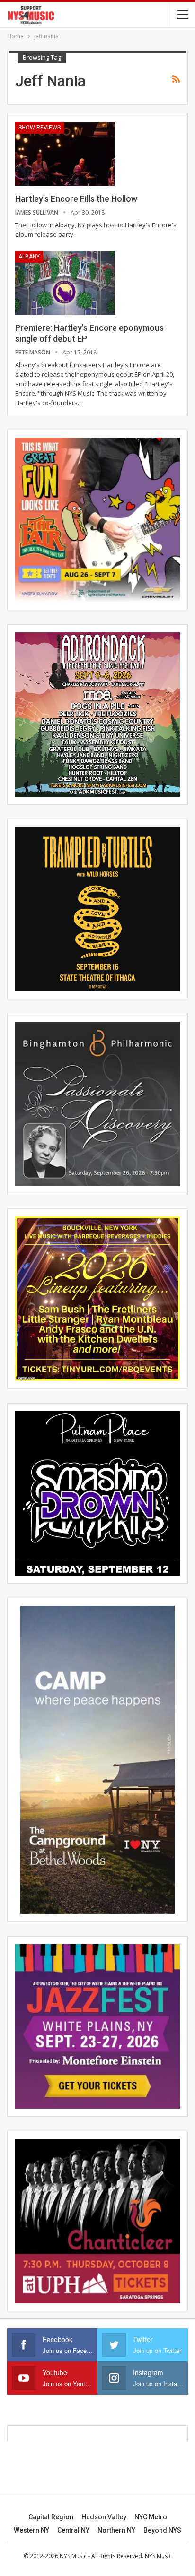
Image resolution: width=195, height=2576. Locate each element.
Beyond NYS (162, 2530)
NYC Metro (151, 2517)
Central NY (73, 2530)
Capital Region (51, 2517)
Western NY (31, 2530)
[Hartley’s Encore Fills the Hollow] (65, 154)
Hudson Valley (104, 2517)
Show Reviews (40, 128)
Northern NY (116, 2530)
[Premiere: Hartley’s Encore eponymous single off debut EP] (65, 283)
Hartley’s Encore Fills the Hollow (76, 199)
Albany (29, 257)
